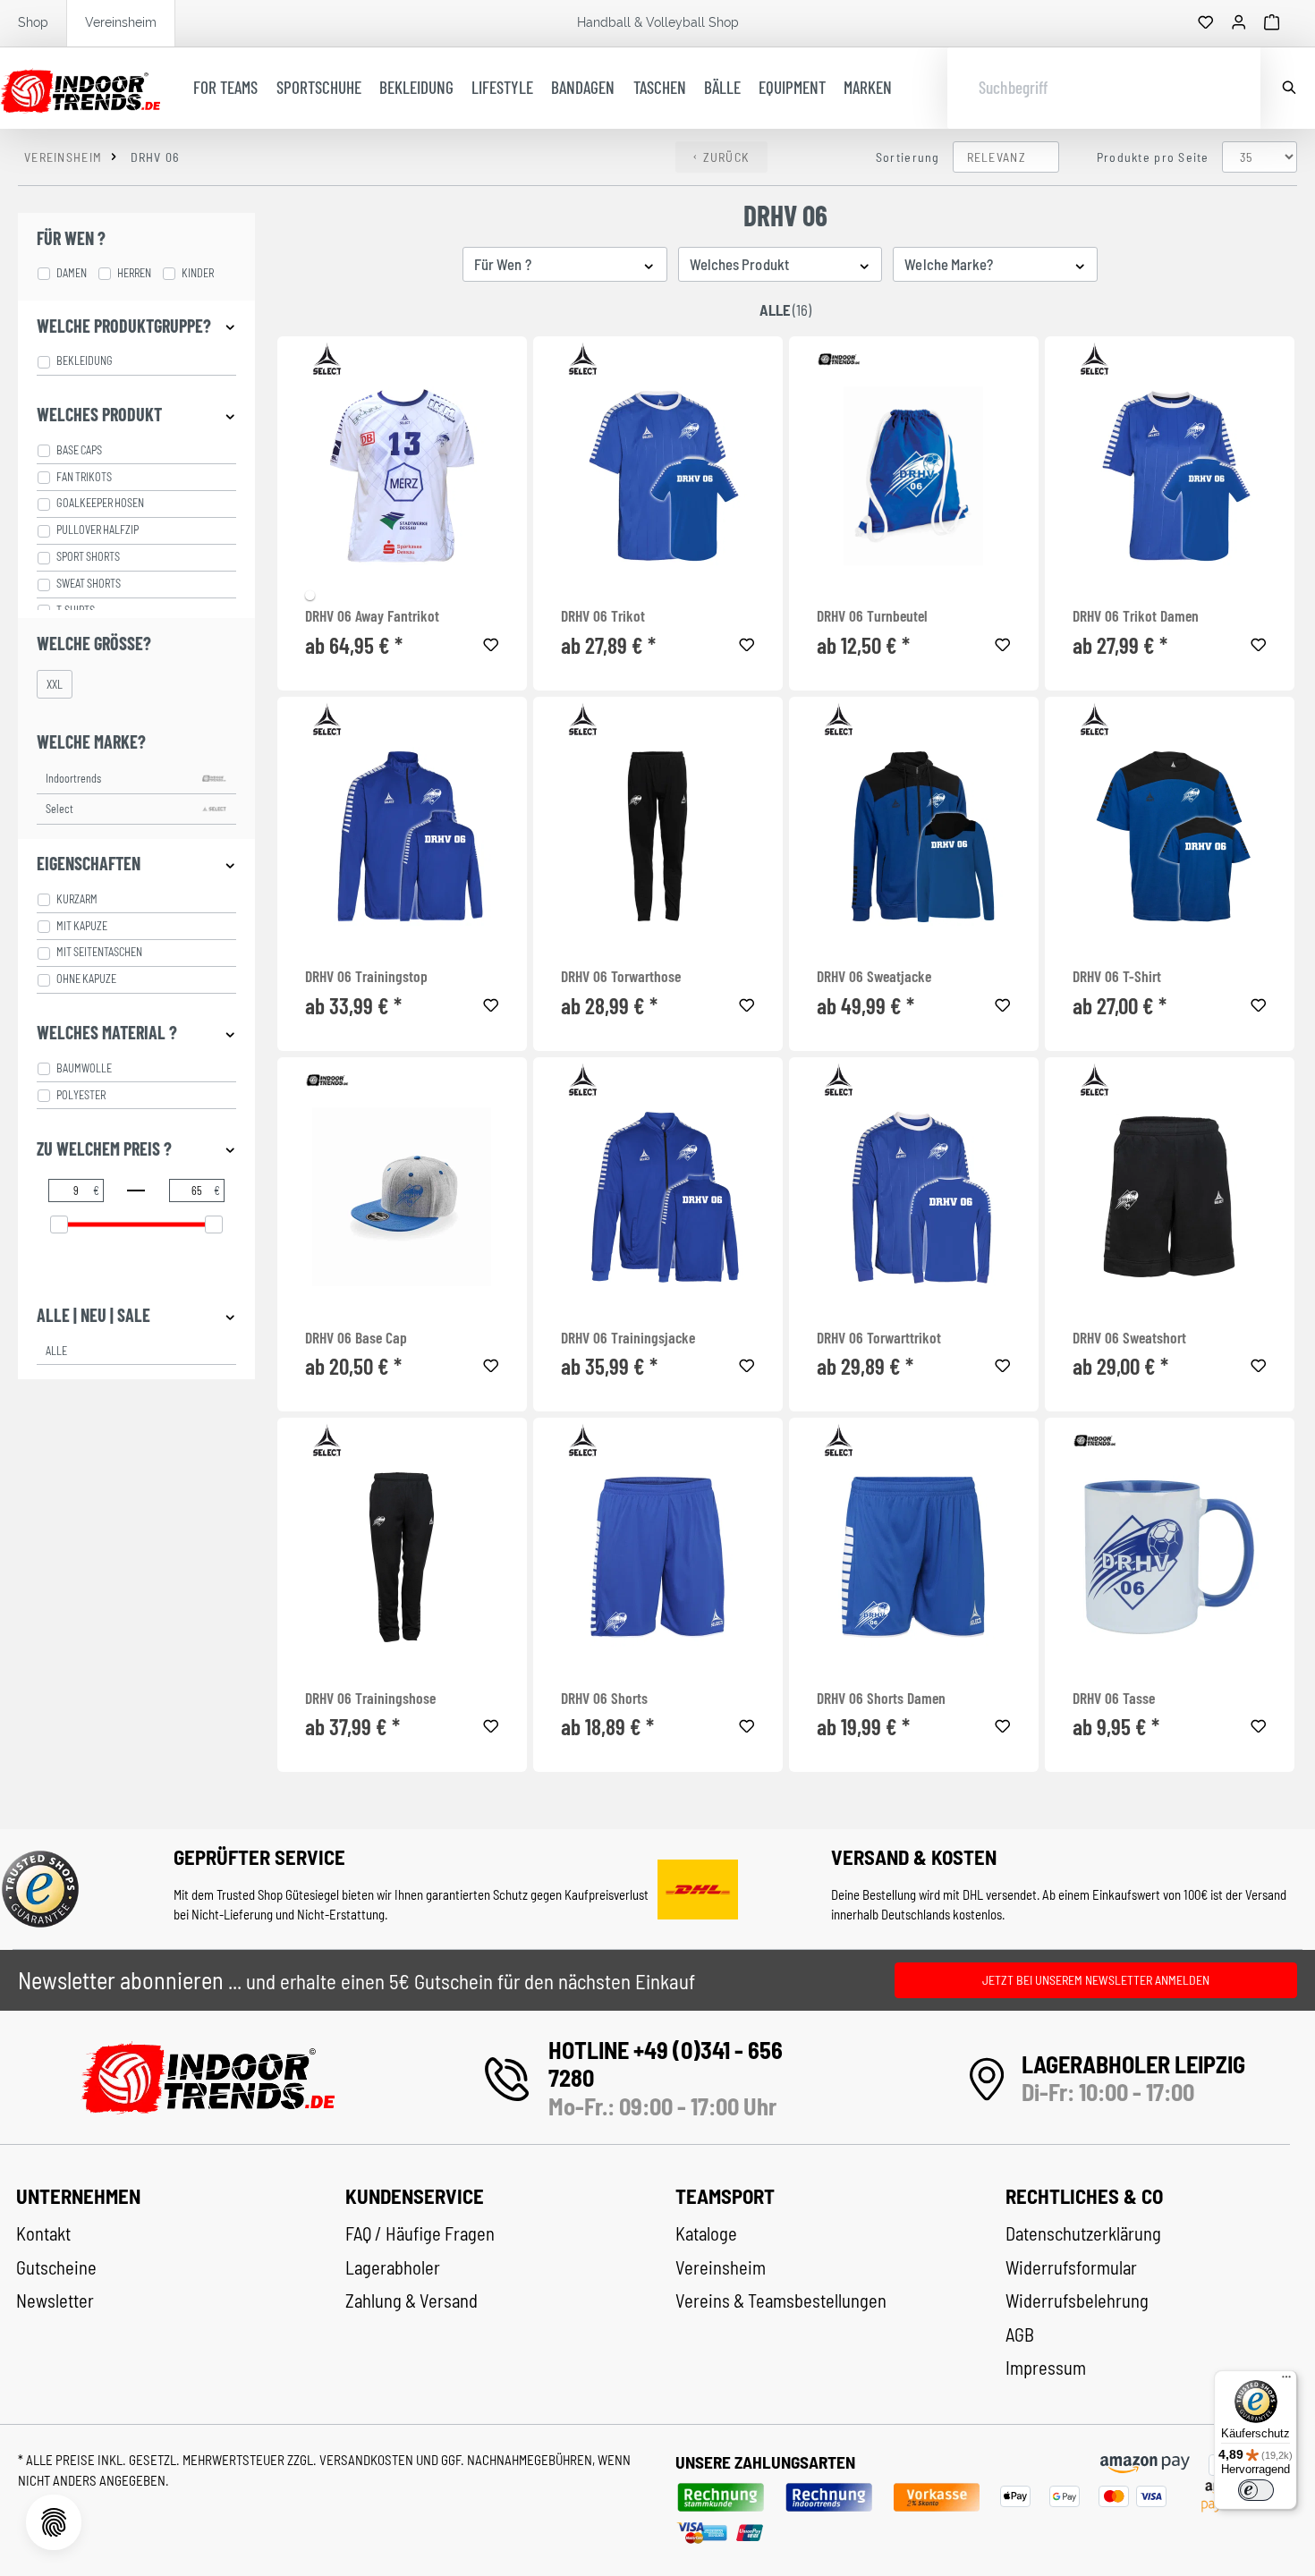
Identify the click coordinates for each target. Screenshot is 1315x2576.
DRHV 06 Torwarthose (621, 976)
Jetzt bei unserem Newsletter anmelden (1096, 1980)
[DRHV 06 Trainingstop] (402, 836)
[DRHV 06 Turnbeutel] (914, 476)
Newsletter (55, 2301)
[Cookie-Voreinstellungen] (54, 2522)
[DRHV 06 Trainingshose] (402, 1557)
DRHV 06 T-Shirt (1117, 976)
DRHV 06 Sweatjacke (874, 976)
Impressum (1046, 2368)
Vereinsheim (121, 22)
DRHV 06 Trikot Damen (1136, 616)
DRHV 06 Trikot (603, 616)
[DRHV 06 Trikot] (658, 476)
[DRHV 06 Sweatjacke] (914, 836)
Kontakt (43, 2233)
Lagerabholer (393, 2267)
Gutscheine (56, 2267)
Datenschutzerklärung (1083, 2233)
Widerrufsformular (1071, 2267)
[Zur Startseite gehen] (80, 89)
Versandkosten (368, 2460)
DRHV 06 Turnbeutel (872, 616)
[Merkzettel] (1206, 23)
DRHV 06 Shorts (604, 1698)
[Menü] (1286, 2381)
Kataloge (706, 2233)
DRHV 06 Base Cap (356, 1338)
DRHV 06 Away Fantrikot (372, 616)
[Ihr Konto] (1239, 23)
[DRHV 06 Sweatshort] (1170, 1197)
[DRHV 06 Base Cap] (402, 1197)
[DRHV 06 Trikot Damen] (1170, 476)
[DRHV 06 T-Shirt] (1170, 836)
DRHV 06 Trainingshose (370, 1698)
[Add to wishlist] (491, 642)
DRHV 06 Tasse (1114, 1698)
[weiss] (310, 595)
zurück (726, 157)
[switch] (1256, 2490)
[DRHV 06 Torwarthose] (658, 836)
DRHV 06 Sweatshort (1129, 1338)
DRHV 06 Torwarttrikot (879, 1338)
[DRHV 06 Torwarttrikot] (914, 1197)
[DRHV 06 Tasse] (1170, 1557)
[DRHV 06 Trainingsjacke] (658, 1197)
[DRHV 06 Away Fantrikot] (402, 476)
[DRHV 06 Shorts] (658, 1557)
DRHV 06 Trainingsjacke (628, 1338)
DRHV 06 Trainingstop (366, 976)
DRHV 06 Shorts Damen (881, 1698)
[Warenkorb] (1272, 23)
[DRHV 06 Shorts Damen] (914, 1557)
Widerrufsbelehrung (1077, 2301)
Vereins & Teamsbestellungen (781, 2301)
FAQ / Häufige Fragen (420, 2233)
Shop (33, 22)
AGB (1020, 2334)
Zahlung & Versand (411, 2301)
